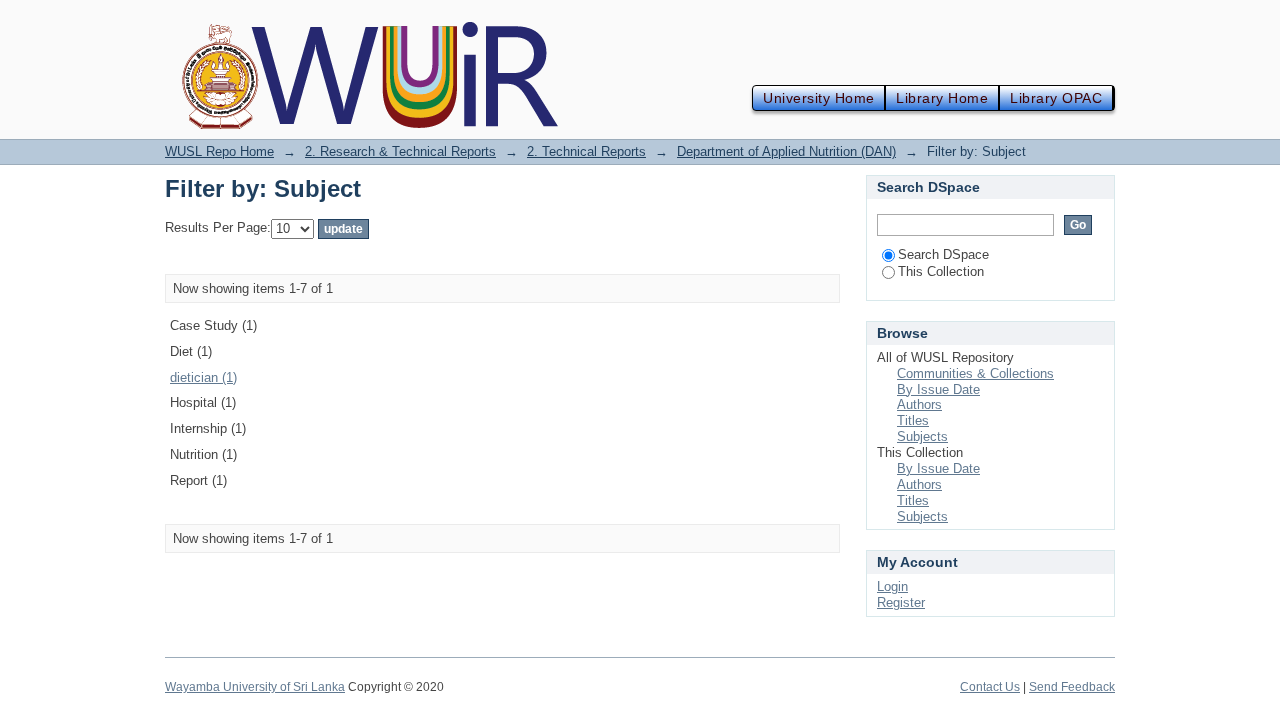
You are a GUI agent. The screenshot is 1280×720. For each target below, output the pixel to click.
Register (901, 602)
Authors (919, 404)
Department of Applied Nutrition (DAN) (786, 151)
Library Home (942, 98)
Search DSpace (943, 254)
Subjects (922, 436)
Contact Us (990, 687)
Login (892, 586)
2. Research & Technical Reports (400, 151)
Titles (913, 420)
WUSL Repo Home (219, 151)
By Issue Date (938, 389)
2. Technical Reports (586, 151)
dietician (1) (203, 377)
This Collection (941, 271)
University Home (818, 98)
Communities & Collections (975, 373)
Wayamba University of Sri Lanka (255, 687)
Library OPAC (1056, 98)
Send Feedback (1072, 687)
